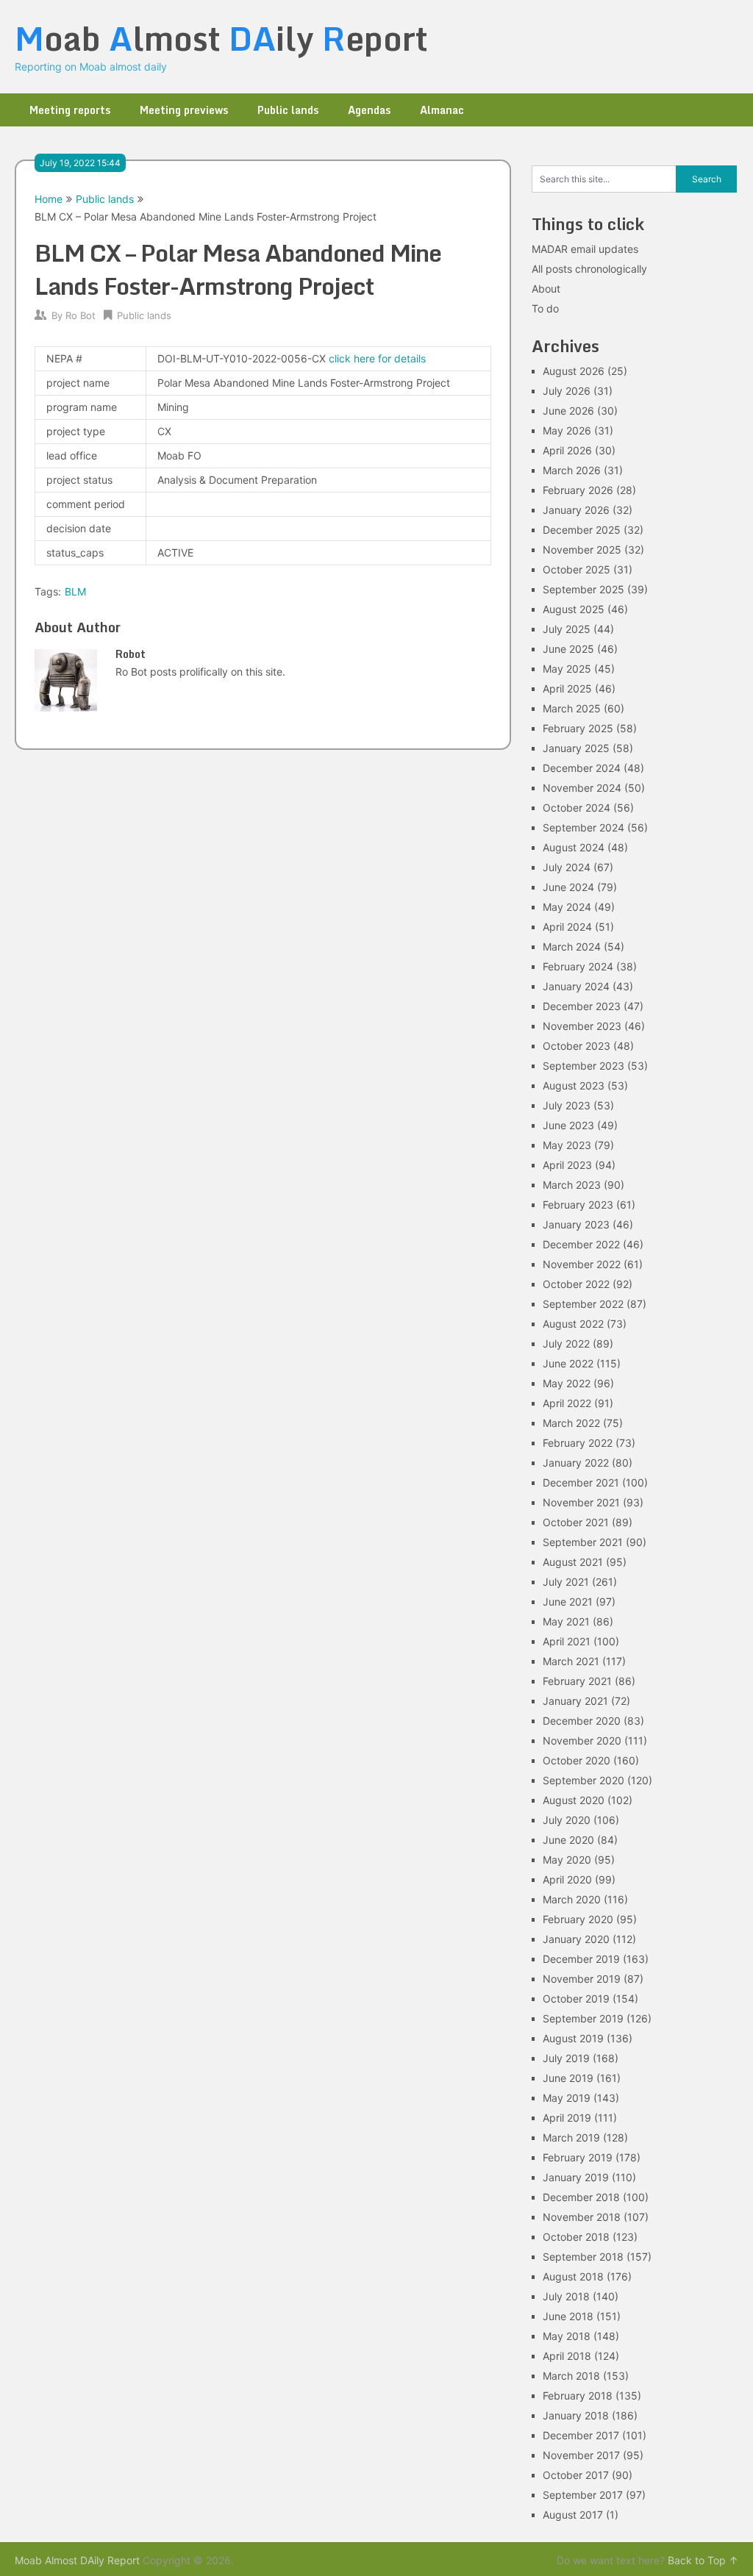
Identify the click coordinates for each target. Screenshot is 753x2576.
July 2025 (567, 629)
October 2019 (576, 1999)
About (546, 289)
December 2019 (581, 1959)
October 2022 (576, 1284)
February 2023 (578, 1205)
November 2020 (582, 1740)
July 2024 (567, 867)
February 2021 (577, 1681)
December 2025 (582, 530)
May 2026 (567, 430)
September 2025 (584, 589)
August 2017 (573, 2515)
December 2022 (581, 1244)
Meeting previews (184, 110)
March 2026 (572, 470)
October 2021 (576, 1522)
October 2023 (577, 1046)
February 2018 (578, 2396)
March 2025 (572, 708)
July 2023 (567, 1105)
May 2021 (566, 1621)
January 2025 (576, 748)
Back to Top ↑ (703, 2560)
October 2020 (577, 1760)
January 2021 (575, 1701)
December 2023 (582, 1006)
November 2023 (582, 1026)
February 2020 (578, 1919)
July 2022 (566, 1344)
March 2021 (571, 1661)
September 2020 (584, 1780)
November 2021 (581, 1502)
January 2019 (576, 2177)
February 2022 (578, 1443)
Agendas (369, 110)
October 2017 (576, 2475)
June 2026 (568, 411)
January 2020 (576, 1939)
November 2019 (582, 1979)
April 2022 (567, 1403)
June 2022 (568, 1363)
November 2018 (582, 2217)
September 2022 (583, 1304)
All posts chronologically (589, 269)
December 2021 (581, 1482)
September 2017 (583, 2495)
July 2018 (566, 2296)
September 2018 (583, 2257)
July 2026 (567, 391)
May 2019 (567, 2098)
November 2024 (582, 788)
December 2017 (581, 2435)
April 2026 (567, 450)
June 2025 (568, 649)
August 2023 (574, 1085)
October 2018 (576, 2237)
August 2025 (574, 609)
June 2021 (568, 1602)
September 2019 (583, 2018)
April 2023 (567, 1165)
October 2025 (577, 569)
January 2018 (576, 2415)
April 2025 (567, 688)
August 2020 (574, 1800)
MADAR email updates (585, 249)
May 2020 (567, 1860)
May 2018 (567, 2336)
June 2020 (568, 1840)
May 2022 (567, 1383)
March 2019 (571, 2137)
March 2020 (572, 1899)
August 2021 (573, 1562)
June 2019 (568, 2078)
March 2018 (571, 2376)
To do (545, 308)
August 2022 (573, 1324)
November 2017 (581, 2455)
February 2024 (578, 966)
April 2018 (567, 2356)
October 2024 (577, 808)
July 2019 (566, 2058)
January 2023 (576, 1224)
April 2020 (567, 1879)
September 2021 (583, 1542)
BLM (75, 591)
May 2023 (567, 1145)
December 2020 (582, 1721)
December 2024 (582, 768)
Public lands (288, 110)
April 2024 (567, 927)
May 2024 (567, 907)
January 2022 (576, 1463)
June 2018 (568, 2316)
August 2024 (574, 847)
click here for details (377, 358)
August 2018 (573, 2276)
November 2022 (582, 1264)
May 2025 (567, 669)
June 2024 (568, 887)
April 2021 (567, 1641)
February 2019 (578, 2157)
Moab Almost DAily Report (77, 2560)
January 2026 (576, 510)
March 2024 (572, 947)
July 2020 (567, 1820)
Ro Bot (81, 315)
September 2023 (584, 1066)
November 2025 (582, 550)
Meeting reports (70, 110)
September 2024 (584, 827)
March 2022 (571, 1423)
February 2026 (578, 490)
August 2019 (573, 2038)
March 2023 (572, 1185)
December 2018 (581, 2197)
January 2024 (576, 986)
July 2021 (566, 1582)
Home (49, 199)
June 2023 (568, 1125)
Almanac (442, 110)
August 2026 (574, 371)
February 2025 (578, 728)
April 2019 (567, 2118)
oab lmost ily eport (221, 38)
